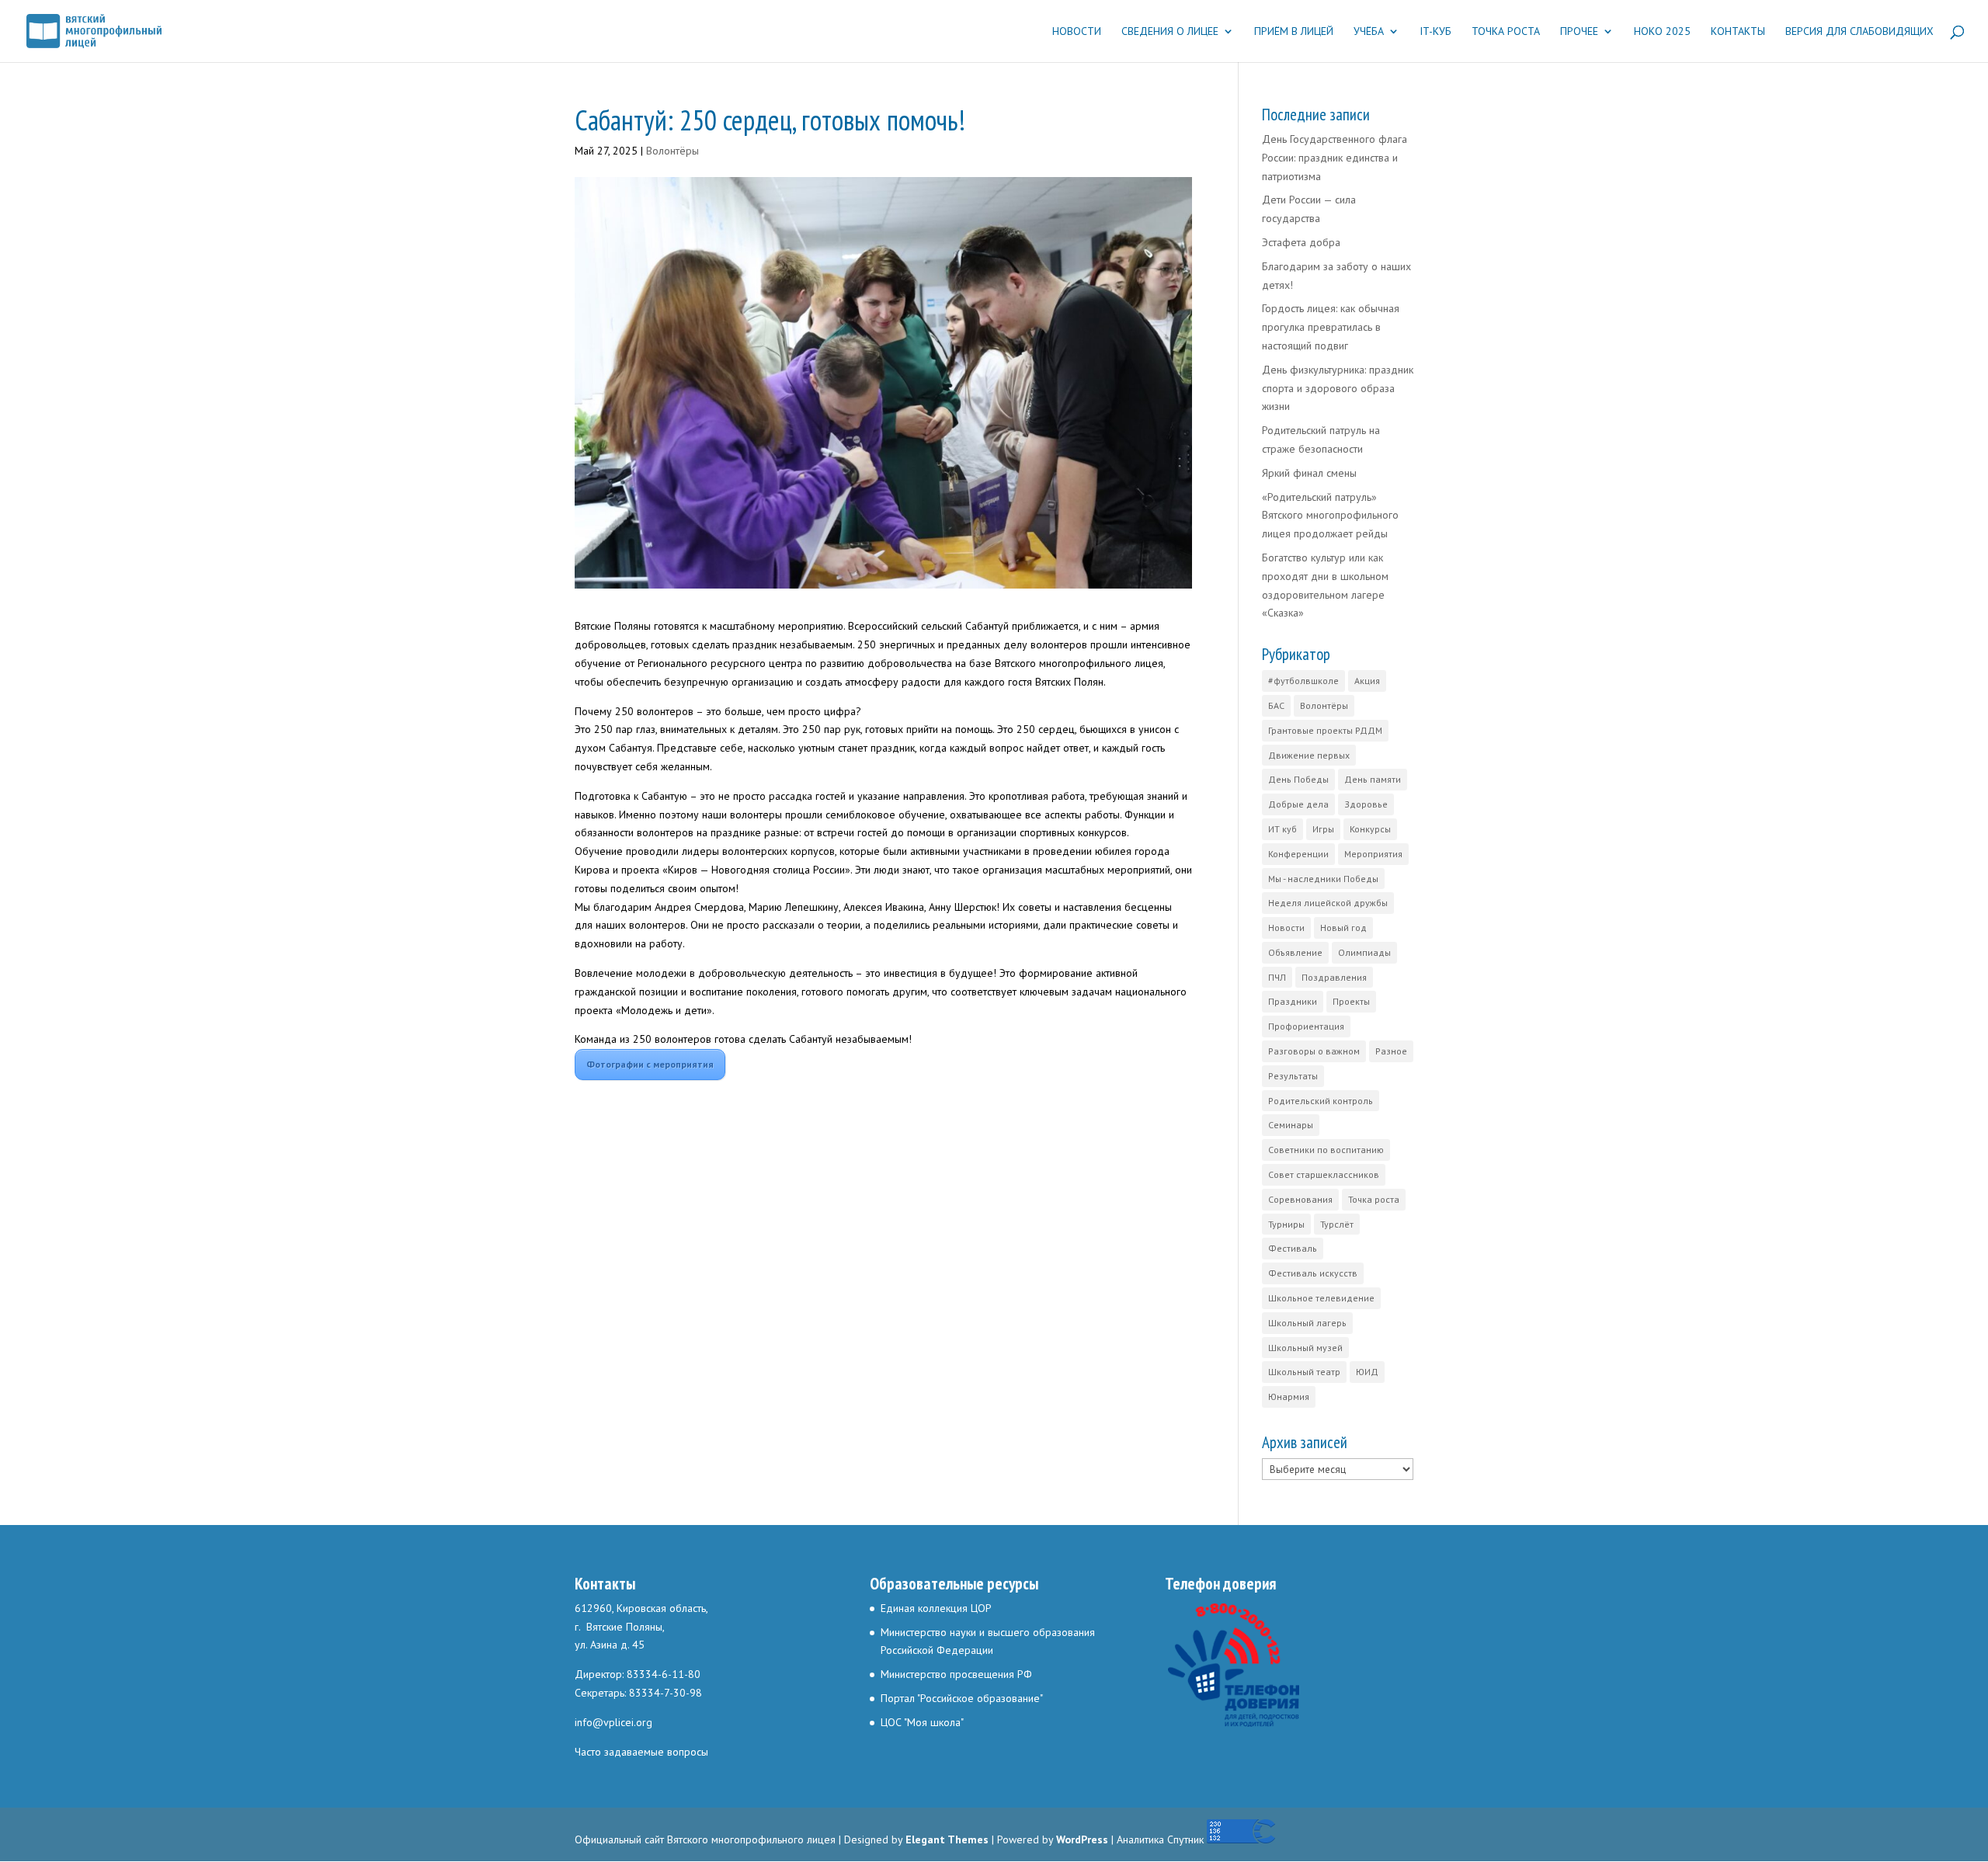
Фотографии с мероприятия (650, 1064)
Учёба (1369, 32)
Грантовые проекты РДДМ (1325, 730)
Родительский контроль (1321, 1101)
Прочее (1579, 32)
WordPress (1082, 1839)
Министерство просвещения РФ (956, 1674)
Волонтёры (673, 151)
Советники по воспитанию (1326, 1150)
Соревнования (1300, 1199)
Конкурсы (1370, 829)
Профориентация (1306, 1026)
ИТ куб (1282, 829)
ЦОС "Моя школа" (922, 1722)
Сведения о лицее (1170, 32)
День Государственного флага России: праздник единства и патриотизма (1335, 158)
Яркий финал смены (1309, 473)
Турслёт (1337, 1224)
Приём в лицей (1294, 32)
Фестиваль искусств (1313, 1273)
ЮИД (1367, 1372)
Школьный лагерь (1307, 1323)
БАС (1276, 705)
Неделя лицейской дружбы (1328, 903)
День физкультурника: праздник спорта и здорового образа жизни (1338, 388)
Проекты (1351, 1001)
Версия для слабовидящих (1859, 32)
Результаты (1293, 1076)
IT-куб (1435, 32)
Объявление (1295, 952)
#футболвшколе (1303, 681)
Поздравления (1334, 977)
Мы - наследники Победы (1323, 879)
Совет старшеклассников (1324, 1174)
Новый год (1343, 928)
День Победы (1298, 779)
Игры (1323, 829)
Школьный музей (1305, 1348)
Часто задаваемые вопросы (641, 1752)
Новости (1077, 32)
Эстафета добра (1301, 242)
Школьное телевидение (1321, 1298)
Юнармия (1289, 1396)
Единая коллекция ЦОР (936, 1608)
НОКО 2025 (1662, 32)
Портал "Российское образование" (962, 1698)
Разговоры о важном (1314, 1051)
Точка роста (1506, 32)
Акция (1367, 681)
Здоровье (1366, 804)
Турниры (1286, 1224)
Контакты (1738, 32)
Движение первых (1309, 755)
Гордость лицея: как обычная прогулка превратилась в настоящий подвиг (1331, 327)
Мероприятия (1373, 854)
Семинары (1291, 1125)
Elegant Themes (947, 1839)
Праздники (1293, 1001)
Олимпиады (1364, 952)
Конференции (1298, 854)
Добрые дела (1298, 804)
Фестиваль (1293, 1248)
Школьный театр (1304, 1372)
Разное (1391, 1051)
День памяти (1373, 779)
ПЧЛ (1277, 977)
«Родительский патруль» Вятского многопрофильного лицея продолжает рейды (1330, 516)
